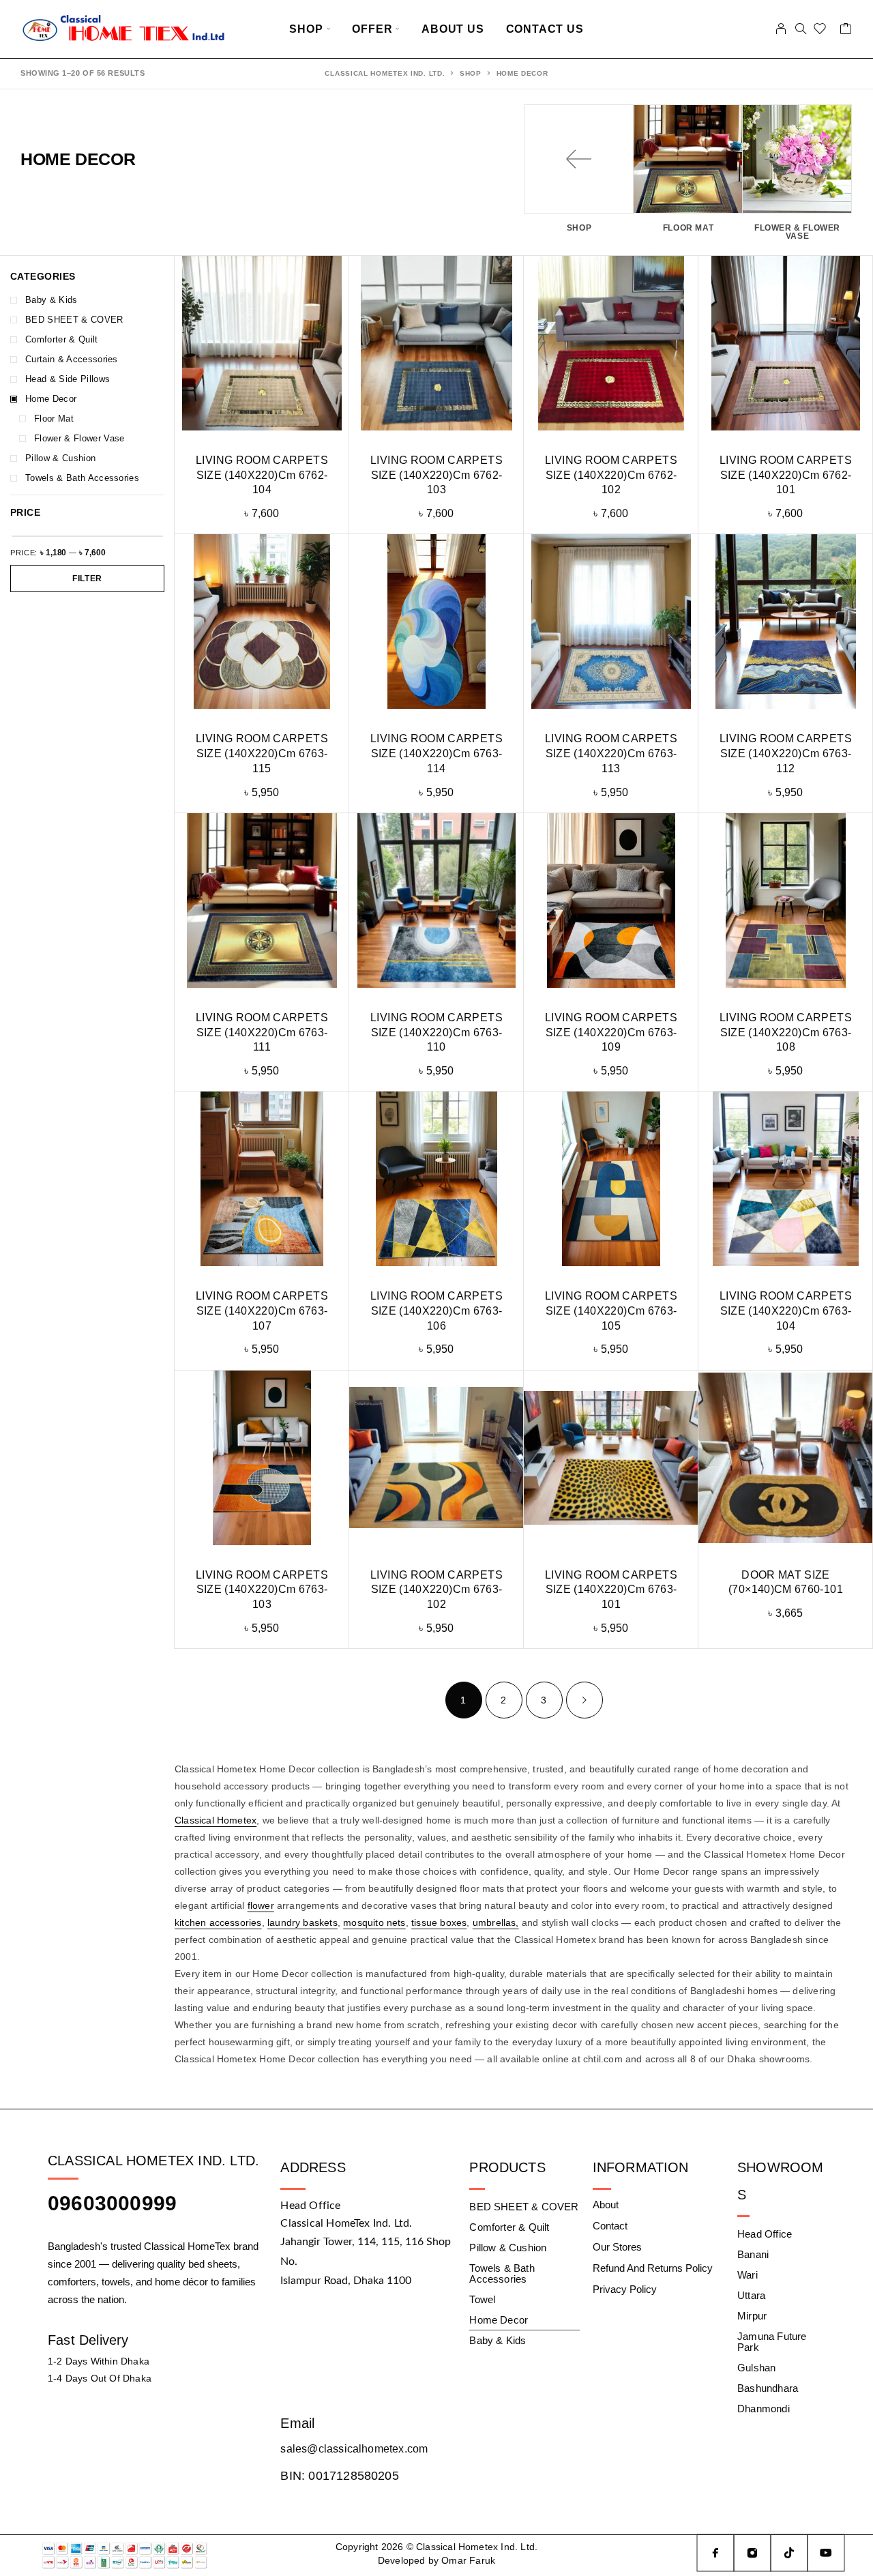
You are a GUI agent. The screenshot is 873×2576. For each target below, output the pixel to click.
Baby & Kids (51, 300)
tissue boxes (439, 1922)
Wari (748, 2275)
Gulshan (756, 2368)
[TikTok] (789, 2553)
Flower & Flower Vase (79, 438)
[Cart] (846, 31)
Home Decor (51, 399)
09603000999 (112, 2203)
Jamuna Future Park (772, 2342)
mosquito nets (374, 1922)
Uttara (751, 2295)
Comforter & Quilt (62, 339)
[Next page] (585, 1700)
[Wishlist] (820, 31)
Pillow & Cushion (60, 458)
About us (453, 29)
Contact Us (545, 29)
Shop (306, 29)
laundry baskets (302, 1922)
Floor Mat (54, 419)
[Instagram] (752, 2553)
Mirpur (752, 2316)
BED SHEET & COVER (74, 320)
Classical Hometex (216, 1820)
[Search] (801, 29)
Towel (482, 2299)
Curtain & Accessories (72, 359)
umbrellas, (496, 1922)
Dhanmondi (764, 2409)
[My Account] (781, 29)
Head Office (765, 2234)
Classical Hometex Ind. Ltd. (385, 73)
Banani (753, 2254)
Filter (87, 579)
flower (261, 1905)
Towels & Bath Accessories (82, 478)
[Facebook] (715, 2553)
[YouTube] (826, 2553)
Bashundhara (768, 2388)
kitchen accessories (218, 1922)
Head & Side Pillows (68, 379)
